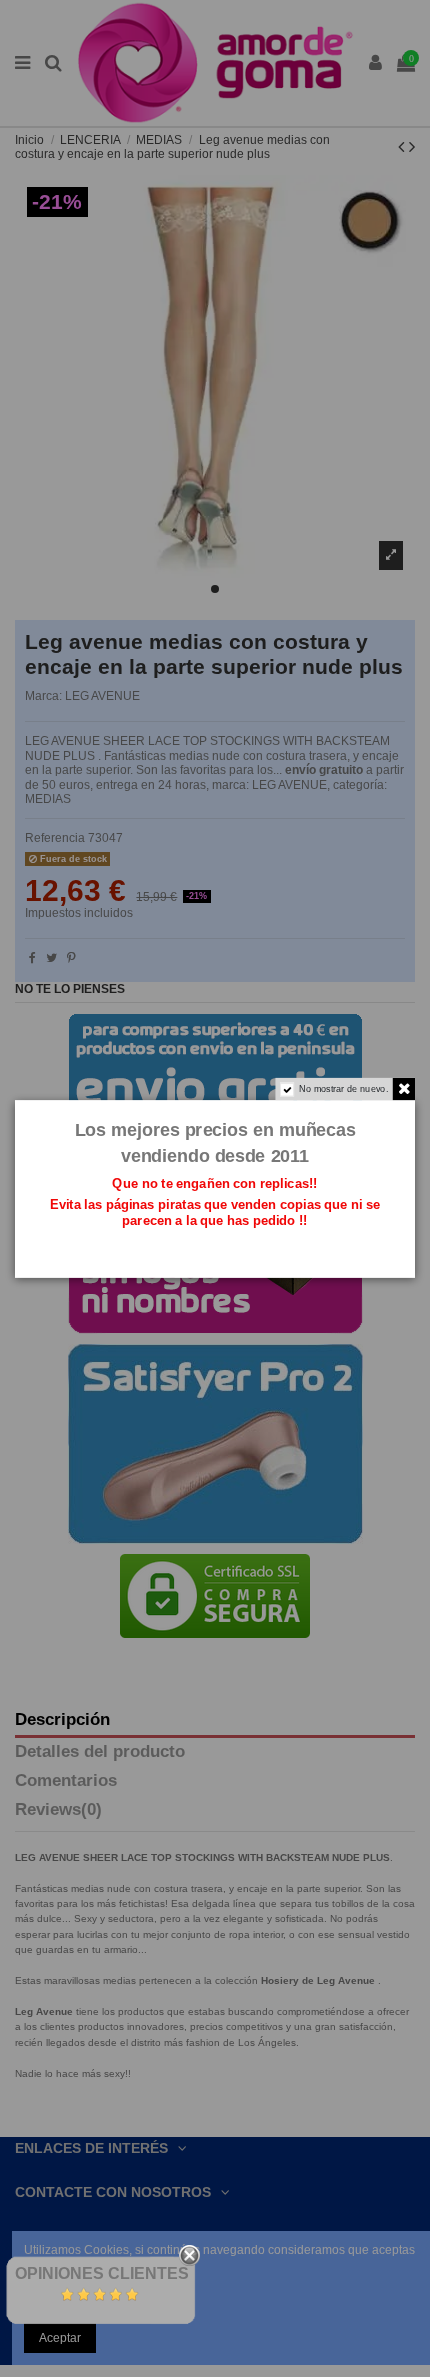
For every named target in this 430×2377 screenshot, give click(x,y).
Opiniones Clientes (102, 2273)
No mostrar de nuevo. (343, 1088)
